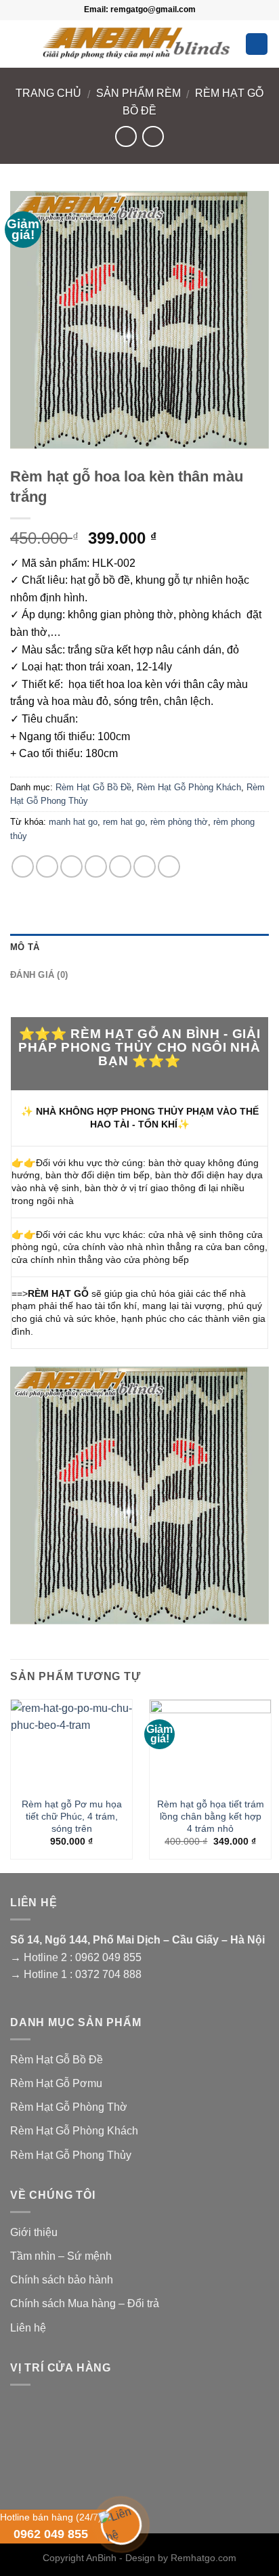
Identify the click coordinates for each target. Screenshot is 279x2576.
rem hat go (124, 822)
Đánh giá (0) (39, 975)
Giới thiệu (34, 2232)
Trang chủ (48, 93)
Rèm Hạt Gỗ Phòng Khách (189, 787)
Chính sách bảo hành (62, 2280)
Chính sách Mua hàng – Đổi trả (85, 2303)
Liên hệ (28, 2328)
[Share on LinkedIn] (169, 866)
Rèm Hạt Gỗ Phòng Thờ (69, 2107)
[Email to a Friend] (96, 866)
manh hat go (73, 822)
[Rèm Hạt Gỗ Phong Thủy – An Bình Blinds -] (136, 42)
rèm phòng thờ (179, 822)
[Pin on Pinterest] (120, 866)
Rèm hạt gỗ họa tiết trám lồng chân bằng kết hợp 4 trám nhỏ (211, 1816)
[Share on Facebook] (47, 866)
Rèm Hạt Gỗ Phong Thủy (71, 2155)
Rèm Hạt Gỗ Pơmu (56, 2083)
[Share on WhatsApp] (23, 866)
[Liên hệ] (120, 2523)
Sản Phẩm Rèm (138, 93)
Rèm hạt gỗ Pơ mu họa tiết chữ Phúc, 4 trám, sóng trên (72, 1816)
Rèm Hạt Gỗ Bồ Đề (93, 787)
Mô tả (25, 947)
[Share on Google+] (145, 866)
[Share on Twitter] (71, 866)
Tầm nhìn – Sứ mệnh (61, 2256)
